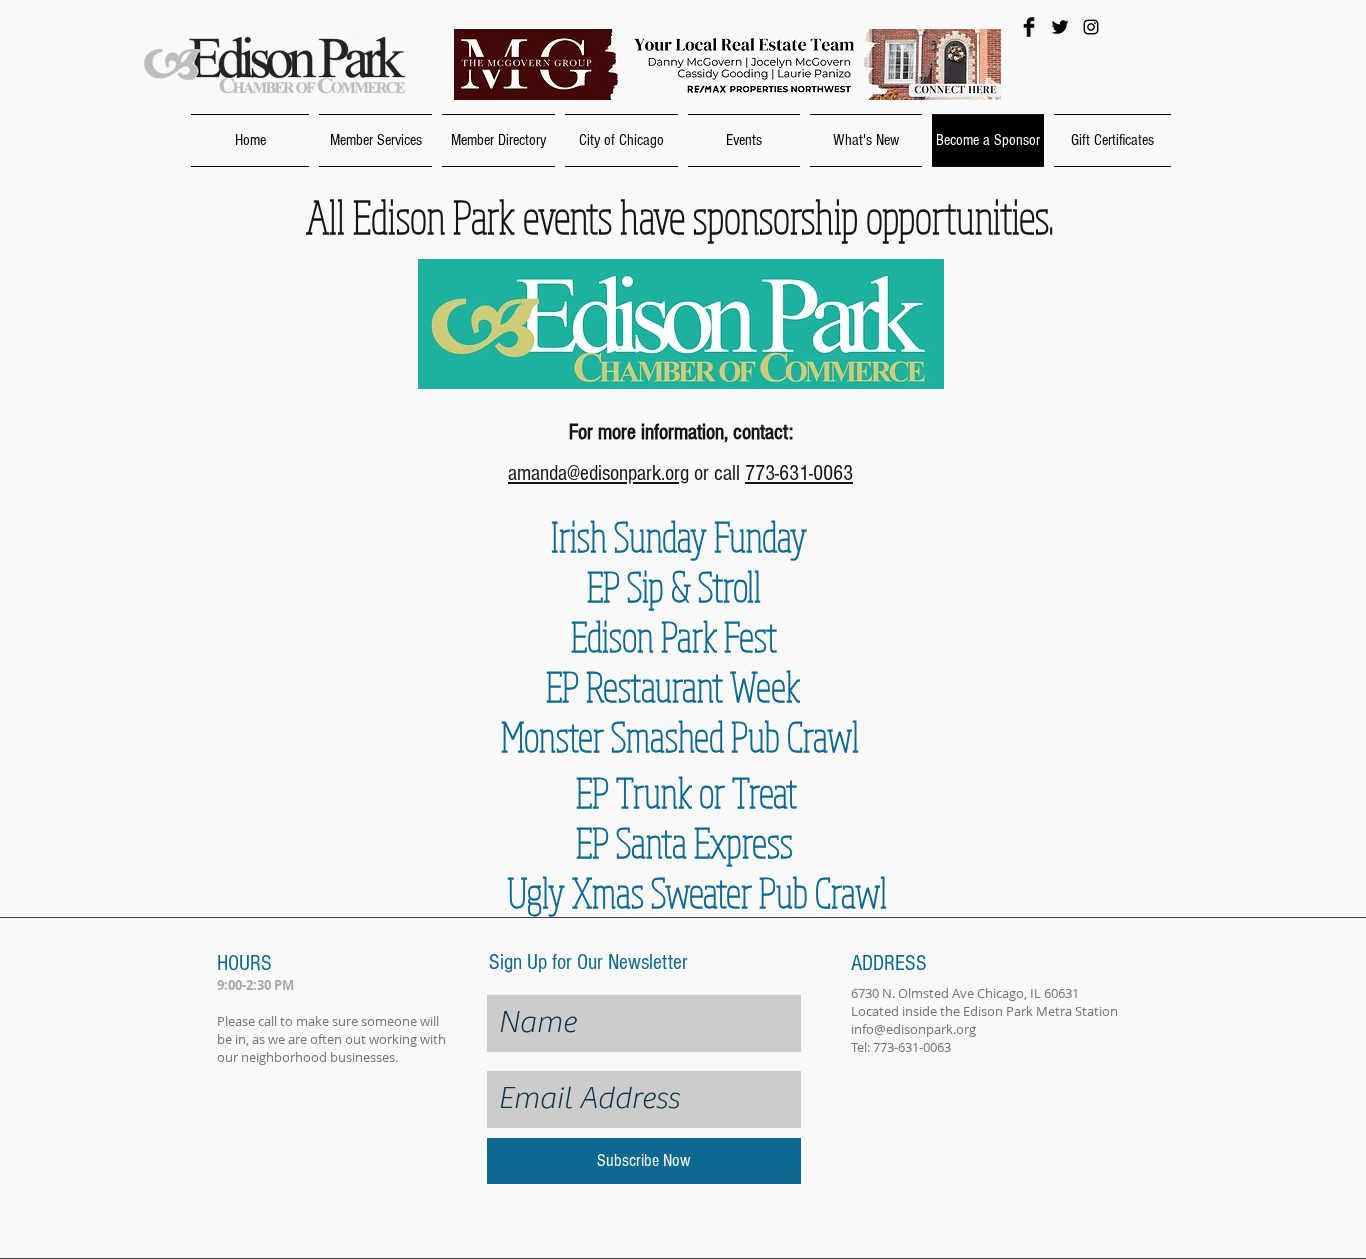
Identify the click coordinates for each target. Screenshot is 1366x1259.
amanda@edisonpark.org (598, 473)
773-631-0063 (799, 473)
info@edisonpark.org (913, 1029)
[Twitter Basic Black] (1060, 27)
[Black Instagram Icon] (1091, 27)
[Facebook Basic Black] (1029, 27)
